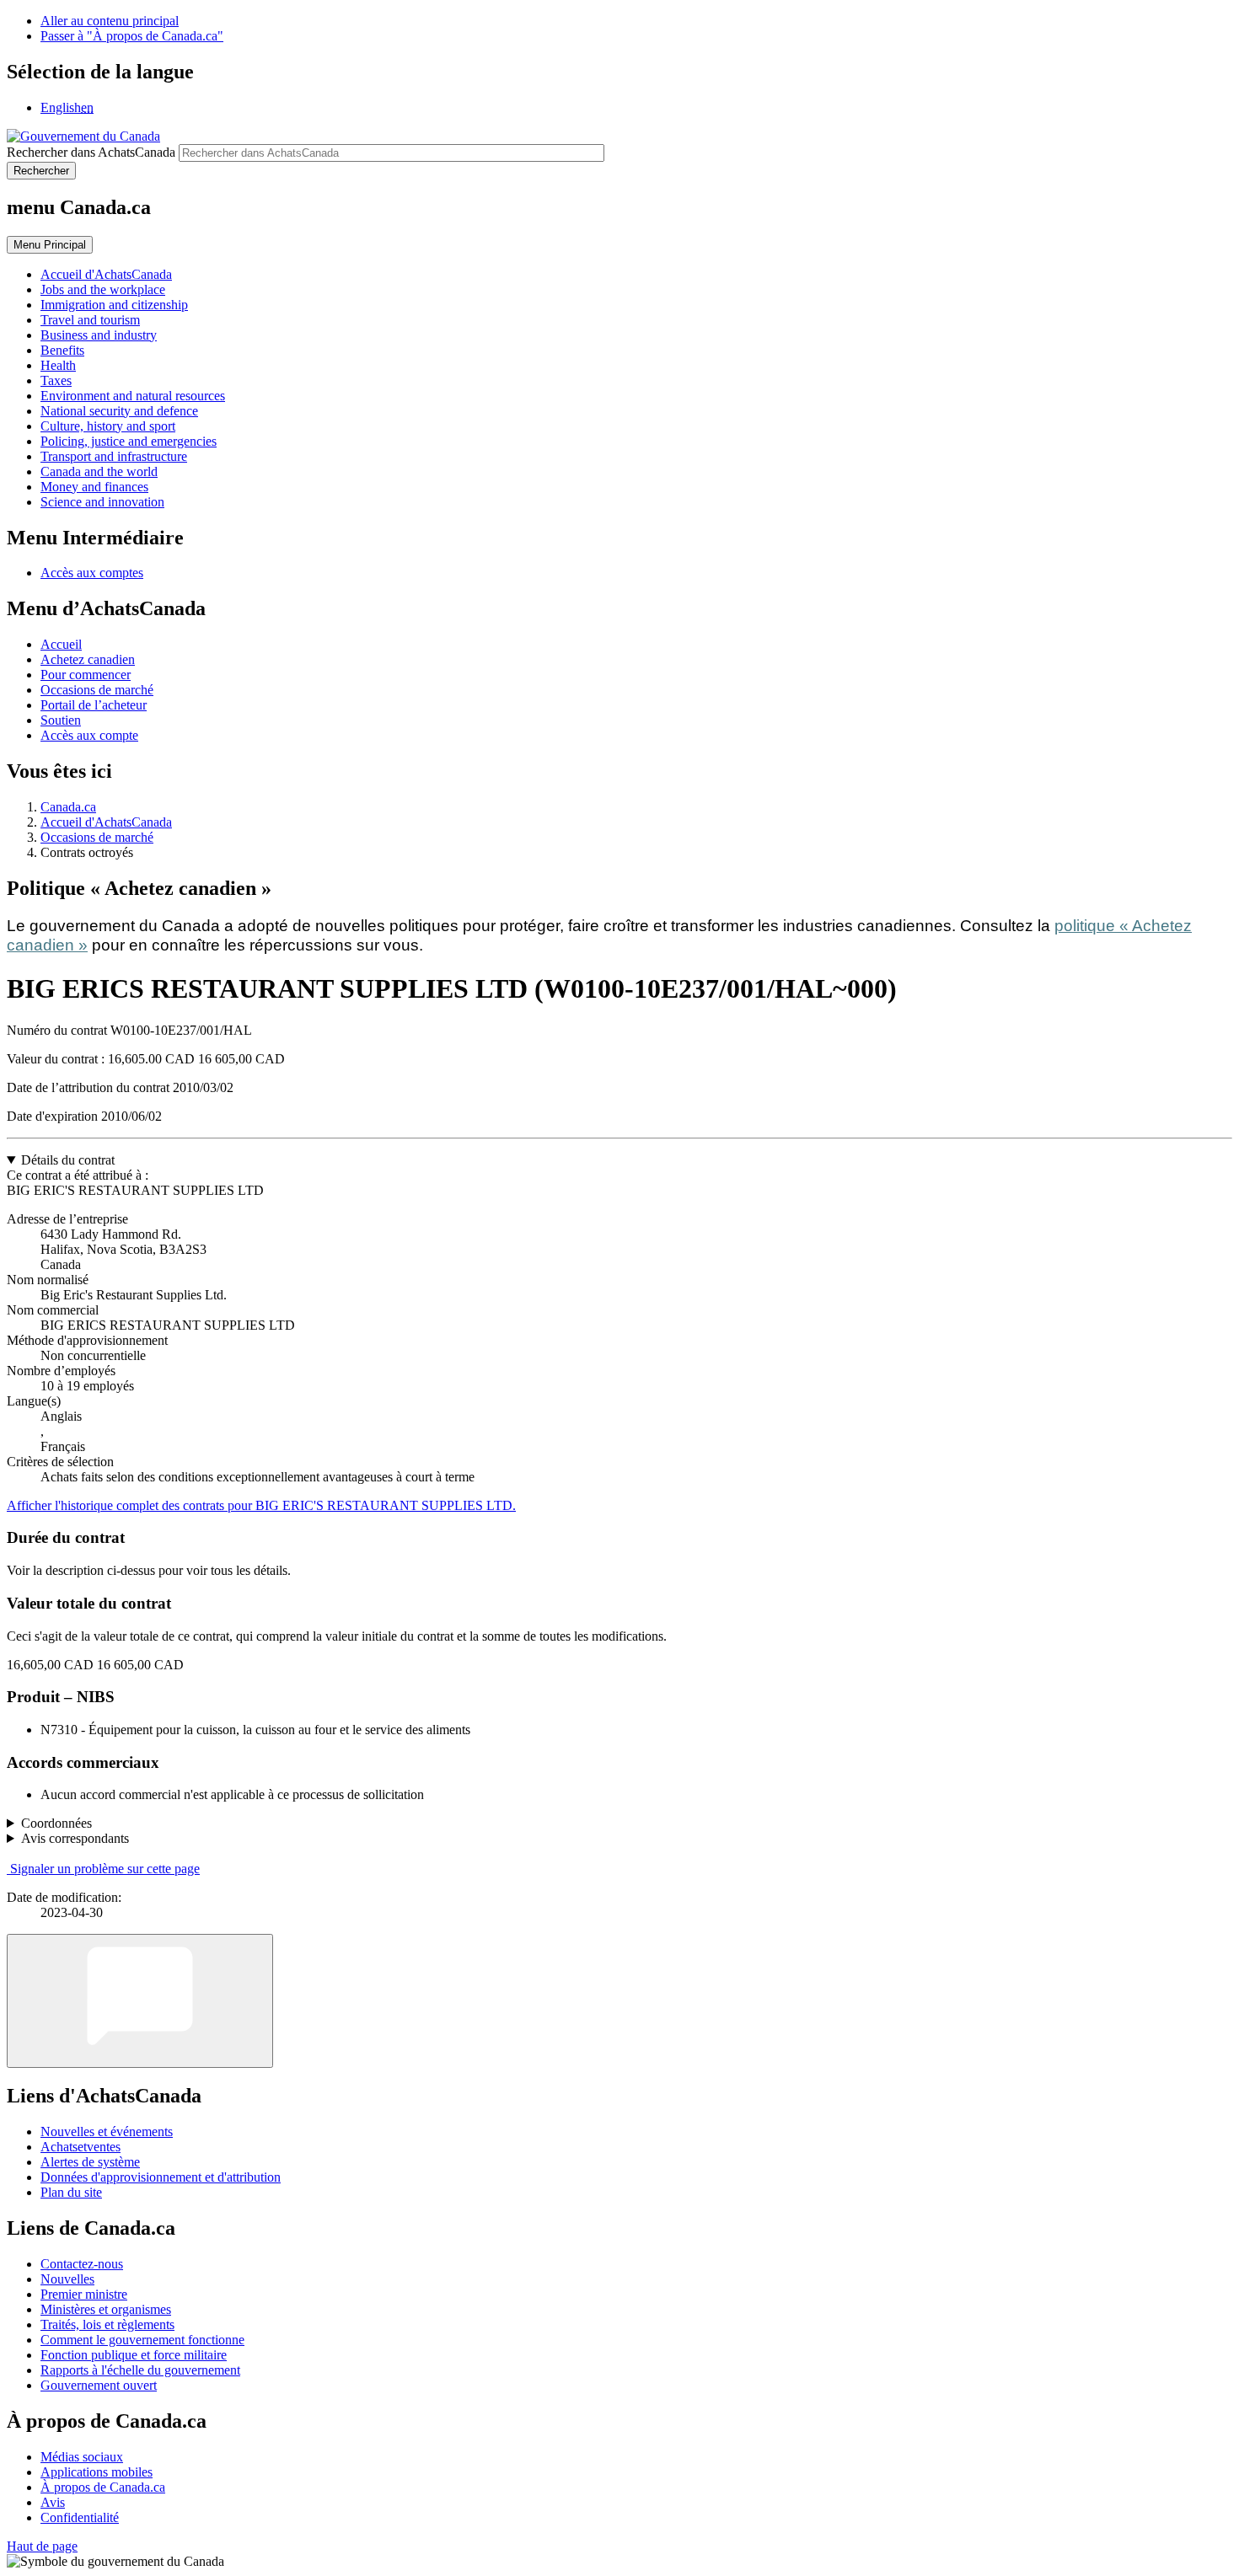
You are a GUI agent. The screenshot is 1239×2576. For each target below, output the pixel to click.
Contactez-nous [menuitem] (82, 2264)
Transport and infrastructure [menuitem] (114, 456)
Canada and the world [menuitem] (99, 471)
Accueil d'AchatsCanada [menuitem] (106, 274)
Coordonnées (56, 1823)
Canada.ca (68, 807)
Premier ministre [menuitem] (84, 2294)
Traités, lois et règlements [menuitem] (107, 2324)
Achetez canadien (88, 659)
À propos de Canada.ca (103, 2487)
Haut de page (42, 2546)
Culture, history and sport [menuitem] (108, 426)
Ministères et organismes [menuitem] (106, 2309)
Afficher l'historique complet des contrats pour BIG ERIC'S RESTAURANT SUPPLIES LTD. (261, 1505)
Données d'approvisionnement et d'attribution (161, 2177)
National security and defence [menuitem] (119, 411)
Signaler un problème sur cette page (105, 1869)
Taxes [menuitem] (56, 380)
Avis (53, 2502)
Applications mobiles (97, 2472)
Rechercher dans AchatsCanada (91, 152)
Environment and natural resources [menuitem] (133, 396)
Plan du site (71, 2192)
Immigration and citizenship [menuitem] (114, 305)
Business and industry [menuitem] (99, 335)
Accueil (61, 644)
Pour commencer (86, 675)
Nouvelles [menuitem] (67, 2279)
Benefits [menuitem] (62, 350)
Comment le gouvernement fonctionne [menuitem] (142, 2340)
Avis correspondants (75, 1838)
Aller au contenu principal (110, 21)
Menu (50, 245)
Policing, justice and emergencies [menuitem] (129, 441)
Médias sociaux (82, 2457)
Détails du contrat (68, 1160)
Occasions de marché (97, 690)
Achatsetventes (80, 2147)
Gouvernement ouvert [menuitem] (99, 2385)
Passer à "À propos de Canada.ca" (132, 36)
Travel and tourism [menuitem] (90, 320)
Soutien (61, 720)
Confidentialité (80, 2517)
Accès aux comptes (92, 573)
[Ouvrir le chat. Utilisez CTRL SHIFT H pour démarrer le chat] (140, 2001)
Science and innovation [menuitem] (102, 502)
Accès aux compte (89, 735)
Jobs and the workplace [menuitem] (103, 289)
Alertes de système (90, 2162)
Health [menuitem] (58, 365)
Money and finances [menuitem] (94, 487)
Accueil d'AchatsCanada (106, 822)
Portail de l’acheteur (94, 705)
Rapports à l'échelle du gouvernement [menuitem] (140, 2370)
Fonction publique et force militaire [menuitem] (134, 2355)
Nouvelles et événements (107, 2131)
